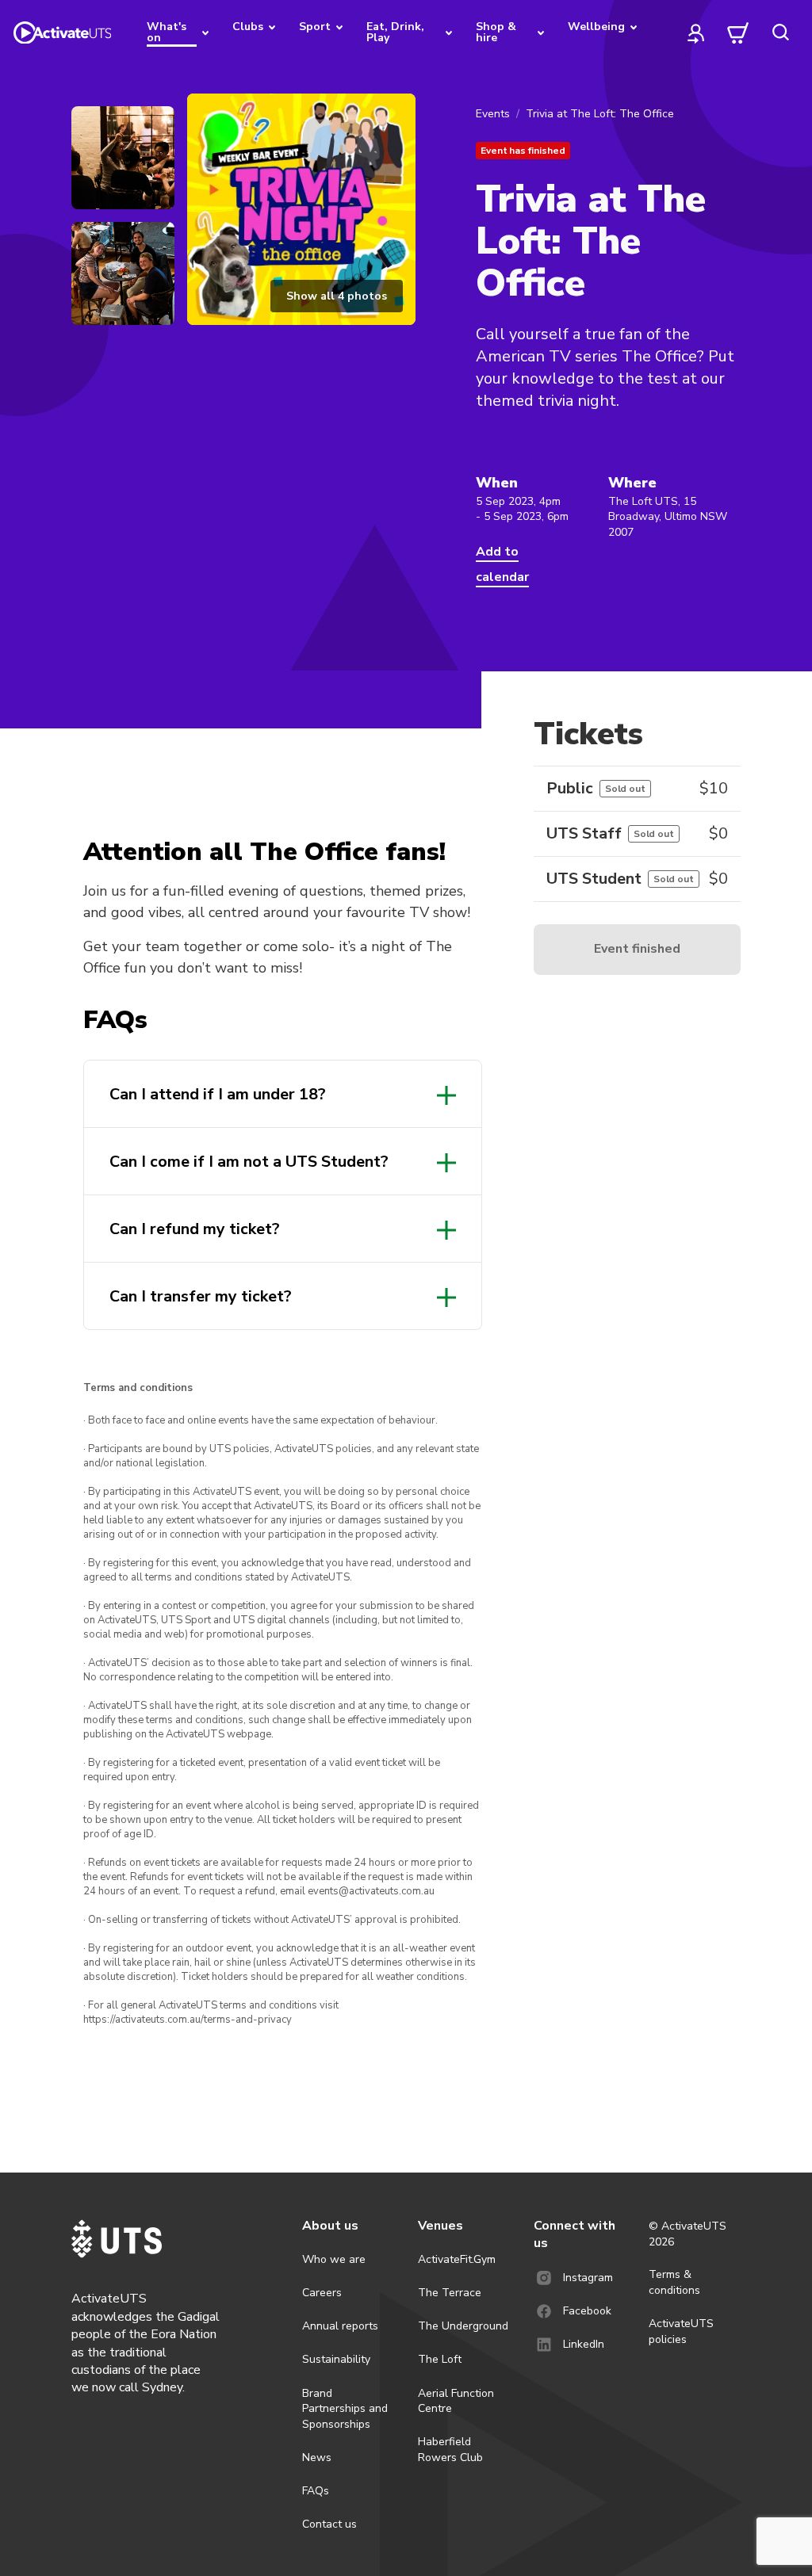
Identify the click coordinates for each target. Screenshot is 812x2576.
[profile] (696, 32)
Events (493, 114)
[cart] (738, 32)
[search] (780, 32)
